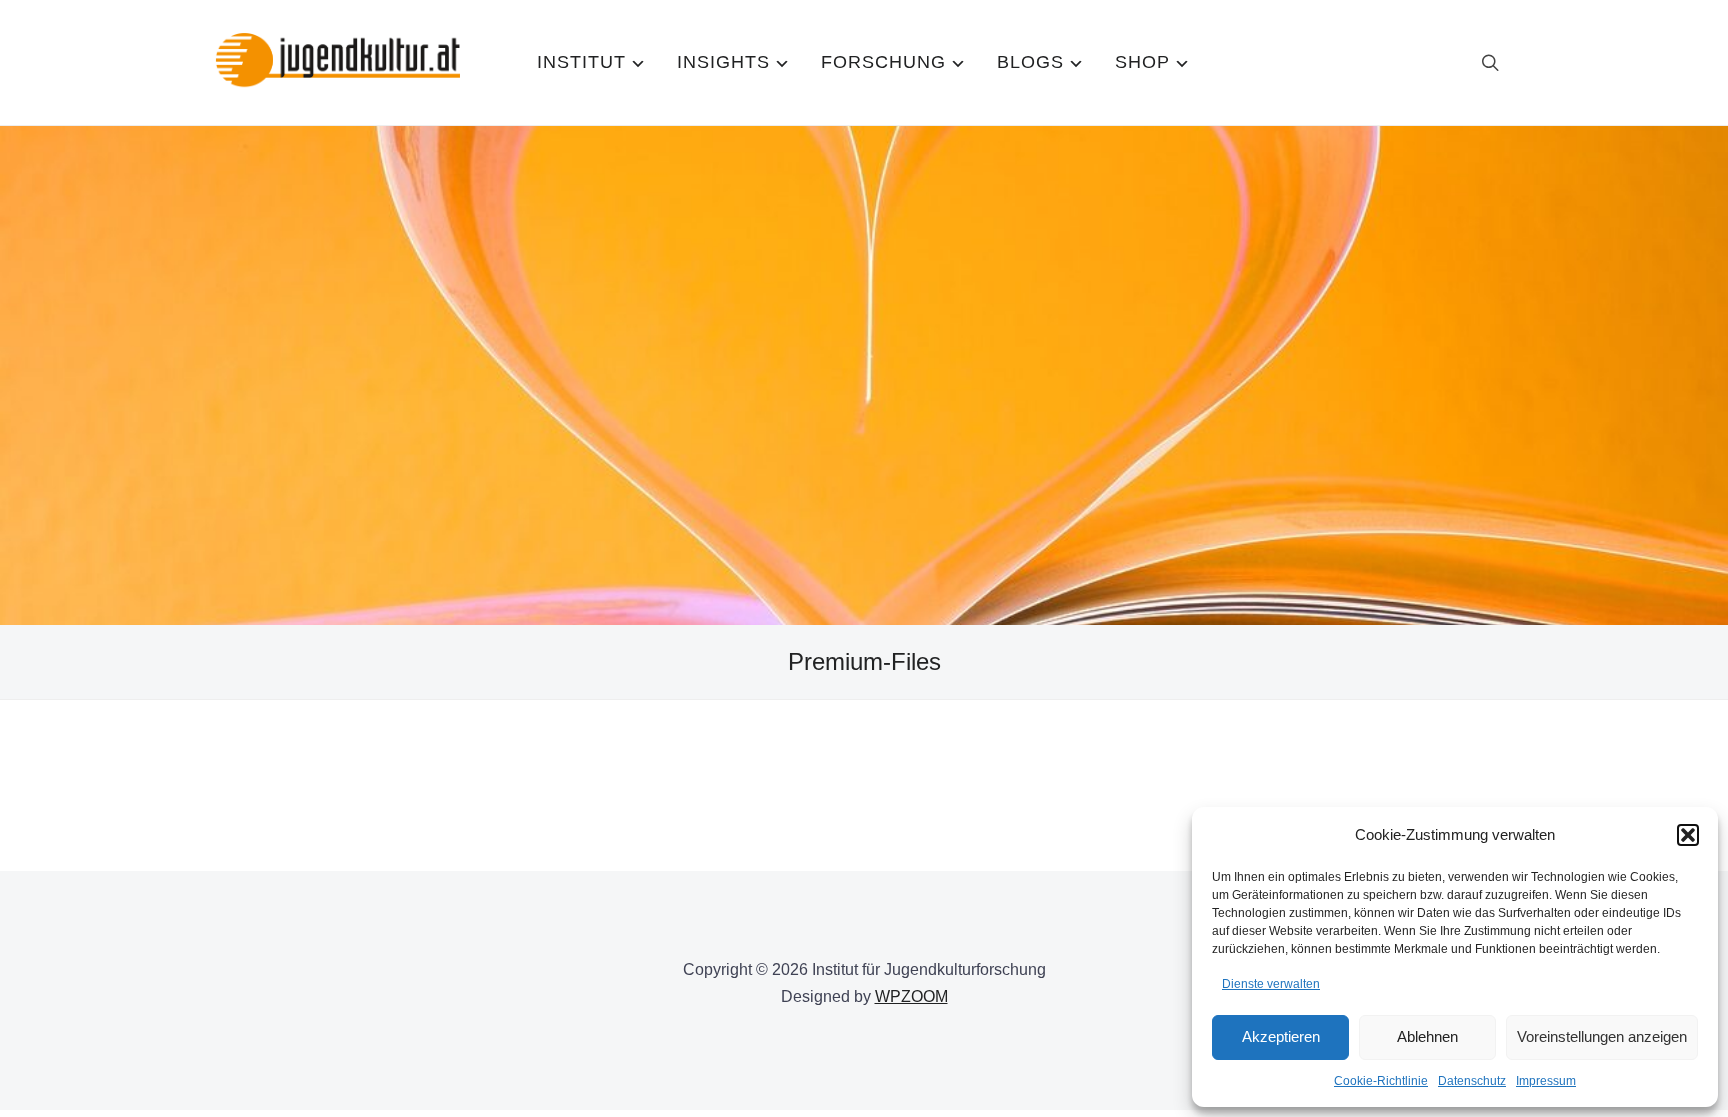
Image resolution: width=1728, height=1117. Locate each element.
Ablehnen (1427, 1036)
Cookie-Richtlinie (1381, 1081)
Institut (581, 62)
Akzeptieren (1281, 1036)
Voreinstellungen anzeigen (1602, 1036)
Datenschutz (1472, 1081)
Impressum (1546, 1081)
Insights (723, 62)
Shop (1142, 62)
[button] (1688, 835)
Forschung (883, 62)
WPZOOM (911, 996)
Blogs (1030, 62)
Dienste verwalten (1271, 984)
